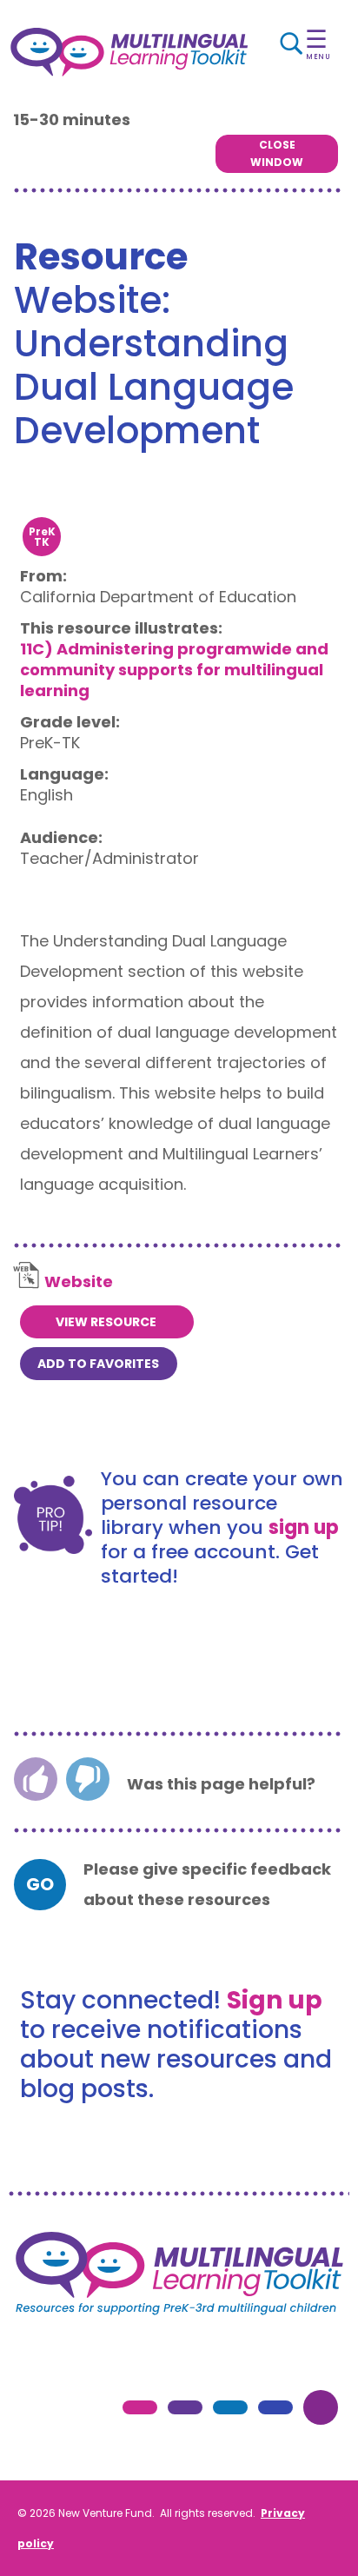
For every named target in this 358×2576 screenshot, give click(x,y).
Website (79, 1281)
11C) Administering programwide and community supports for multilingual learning (174, 670)
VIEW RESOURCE (106, 1322)
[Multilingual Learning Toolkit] (129, 52)
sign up (304, 1527)
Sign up (275, 2000)
